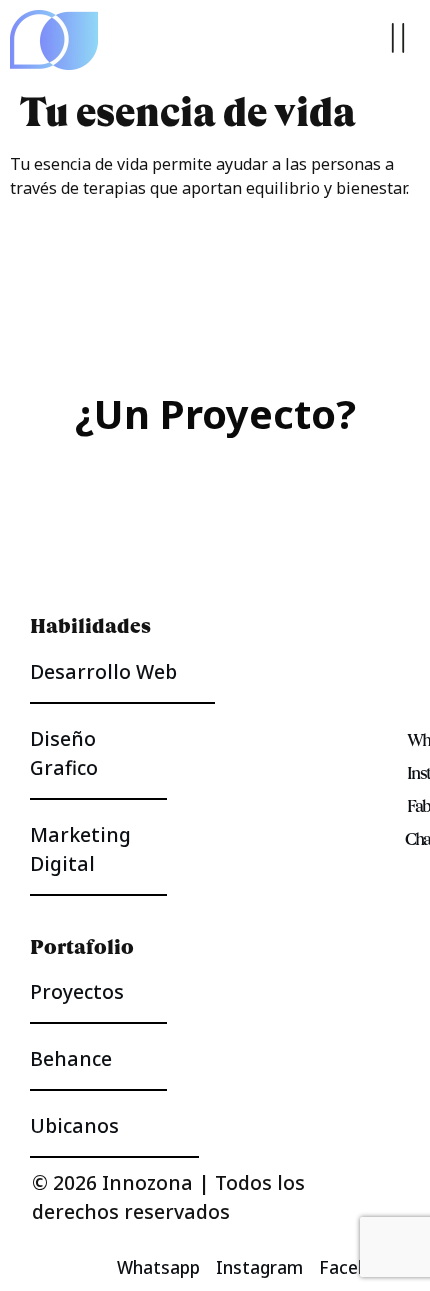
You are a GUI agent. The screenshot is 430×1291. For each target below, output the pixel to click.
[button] (397, 39)
